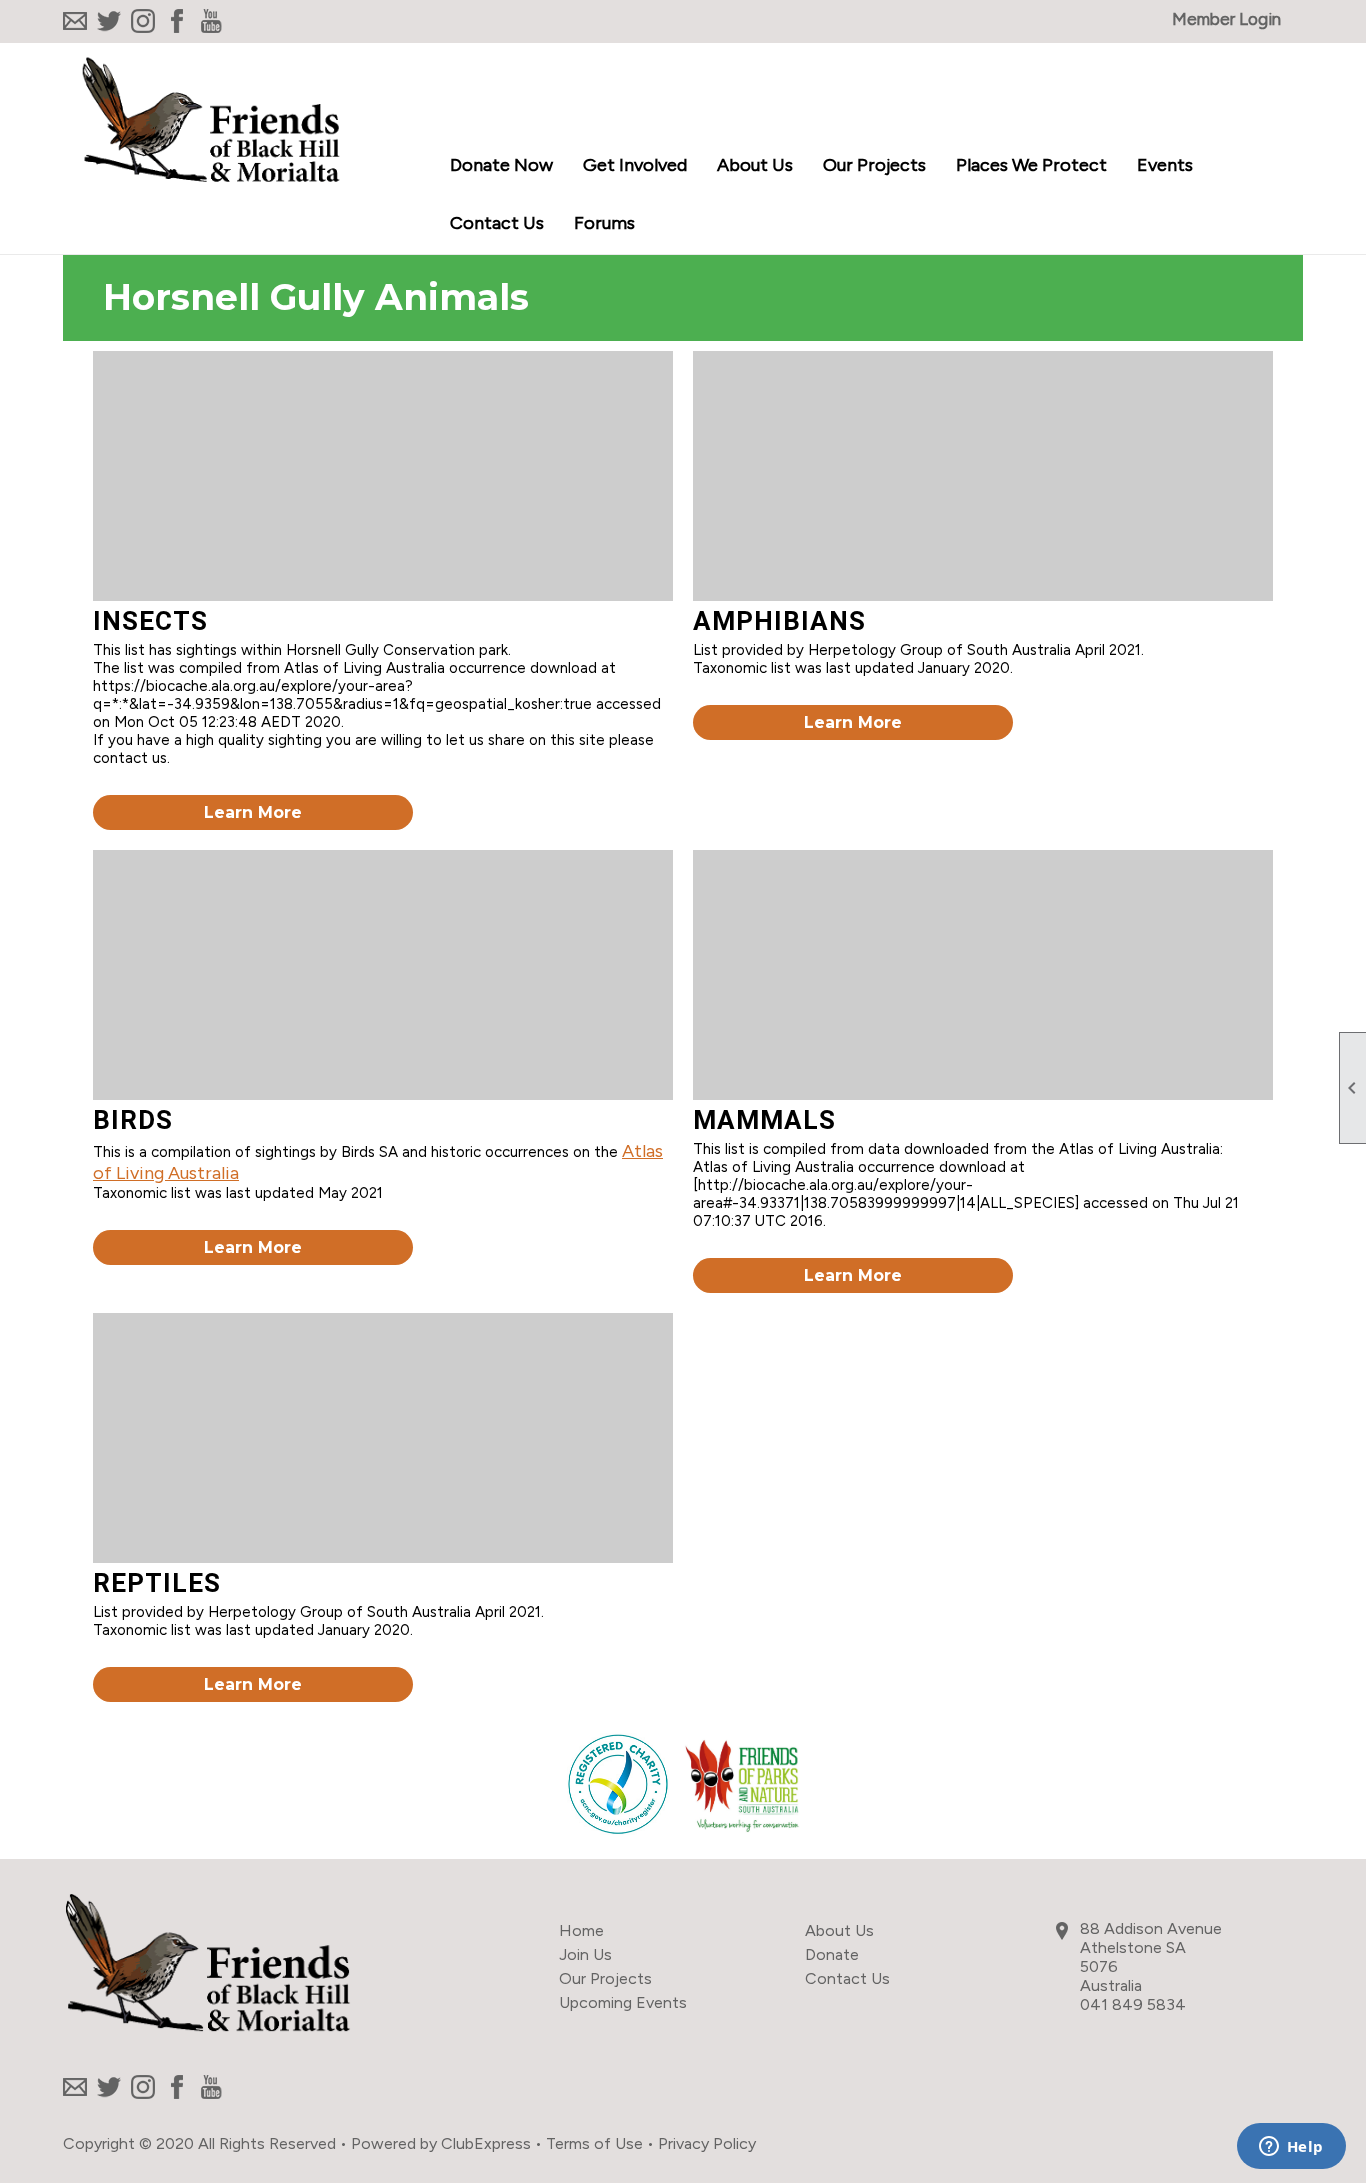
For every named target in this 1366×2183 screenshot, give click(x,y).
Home (581, 1930)
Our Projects (605, 1978)
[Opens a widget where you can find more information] (1291, 2148)
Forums (604, 223)
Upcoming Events (623, 2002)
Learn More (253, 812)
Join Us (585, 1954)
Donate (832, 1954)
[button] (635, 167)
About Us (839, 1930)
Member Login (1226, 19)
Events (1165, 165)
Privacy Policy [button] (707, 2143)
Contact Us (497, 223)
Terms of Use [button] (594, 2143)
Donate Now (501, 165)
